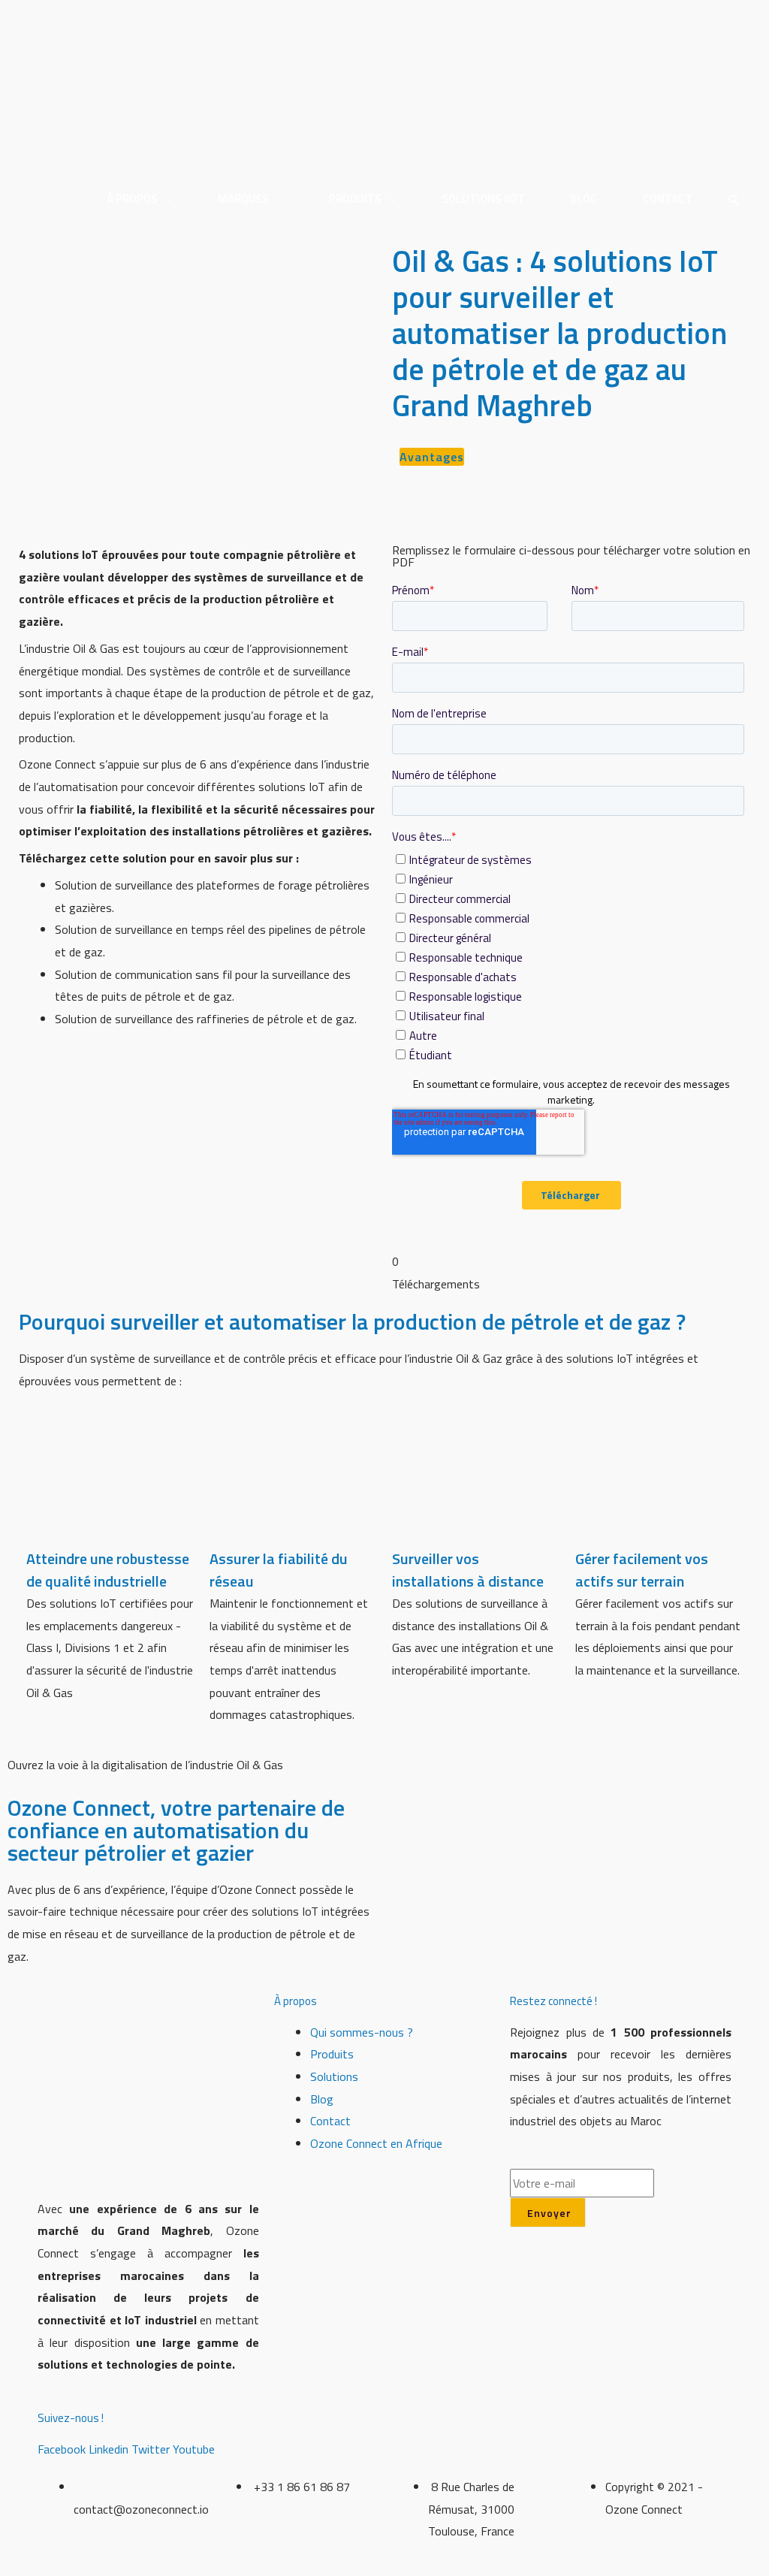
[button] (432, 457)
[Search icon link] (734, 201)
